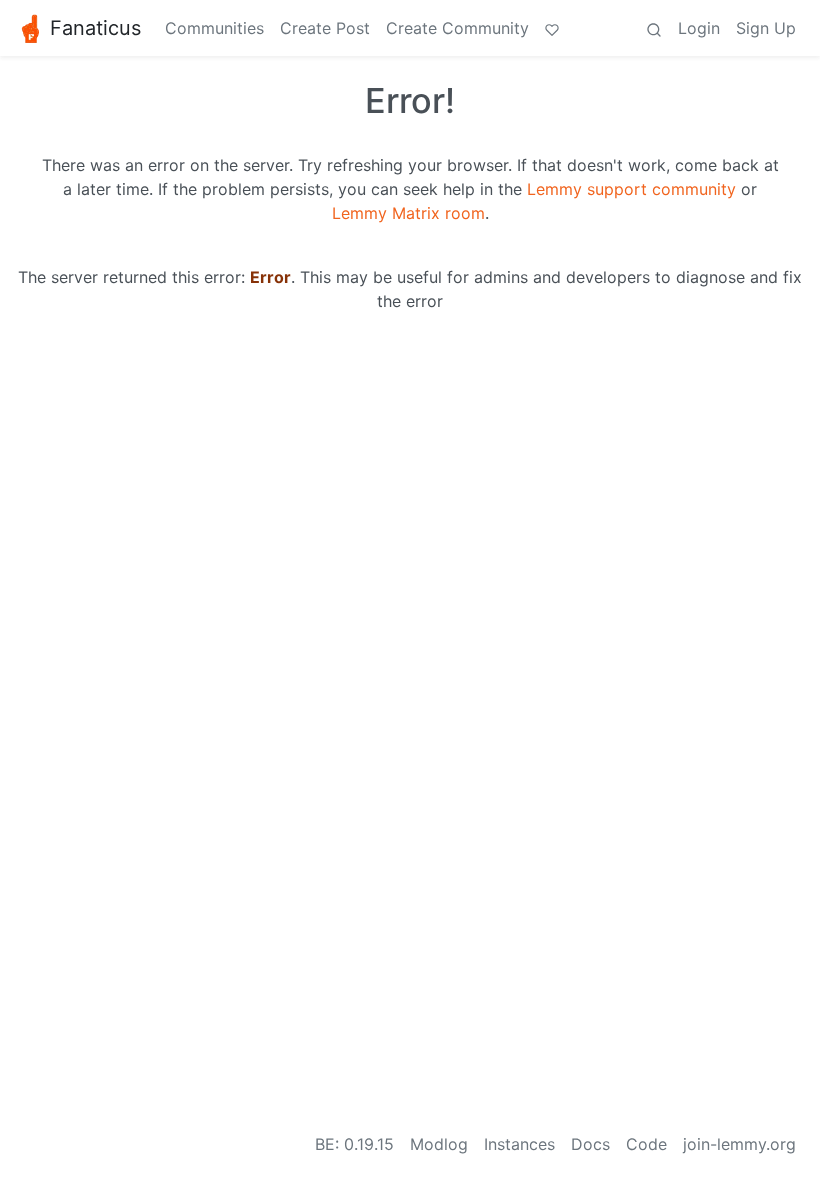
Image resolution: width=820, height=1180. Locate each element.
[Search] (654, 28)
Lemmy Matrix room (408, 213)
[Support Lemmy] (552, 28)
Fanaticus (95, 28)
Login (699, 28)
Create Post (325, 28)
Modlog (439, 1144)
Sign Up (766, 28)
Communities (214, 28)
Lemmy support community (631, 189)
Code (646, 1144)
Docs (590, 1144)
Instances (519, 1144)
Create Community (457, 28)
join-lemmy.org (739, 1144)
